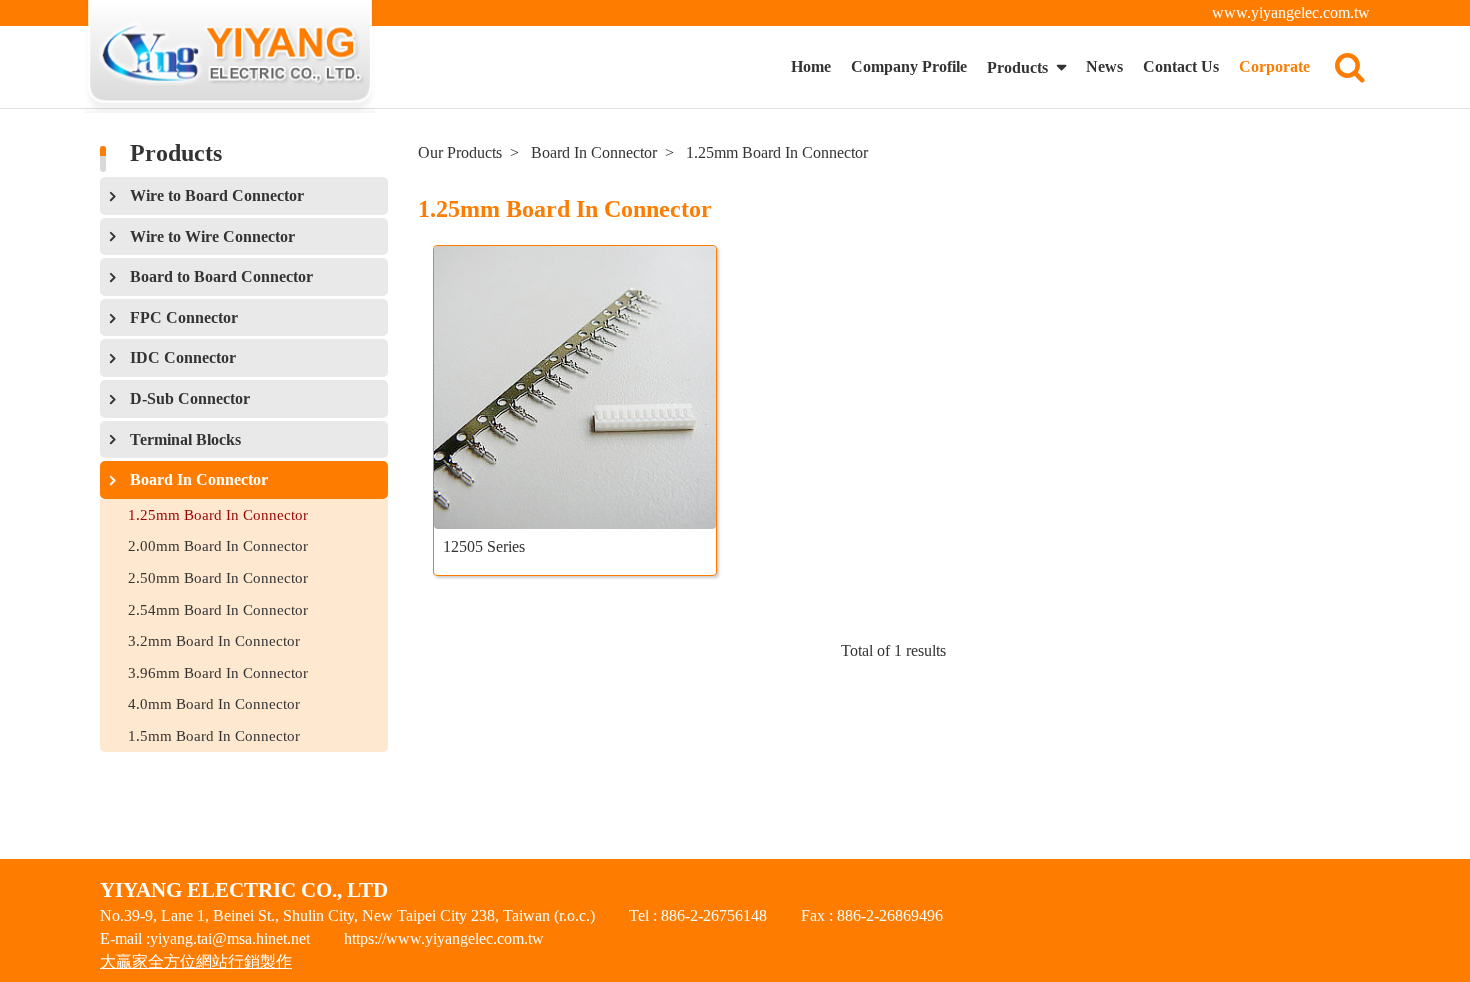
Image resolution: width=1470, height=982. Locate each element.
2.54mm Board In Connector (218, 609)
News (1104, 66)
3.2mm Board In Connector (214, 640)
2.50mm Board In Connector (218, 577)
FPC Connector (184, 317)
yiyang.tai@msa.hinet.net (230, 938)
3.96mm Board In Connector (218, 672)
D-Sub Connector (190, 398)
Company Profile (909, 66)
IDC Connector (183, 357)
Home (811, 66)
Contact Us (1181, 66)
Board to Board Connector (221, 276)
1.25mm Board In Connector (218, 514)
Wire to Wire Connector (212, 236)
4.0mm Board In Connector (214, 703)
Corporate (1274, 66)
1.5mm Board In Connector (214, 735)
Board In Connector (199, 479)
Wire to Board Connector (217, 195)
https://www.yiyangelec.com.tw (444, 938)
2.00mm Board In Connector (218, 545)
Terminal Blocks (185, 439)
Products (1019, 67)
